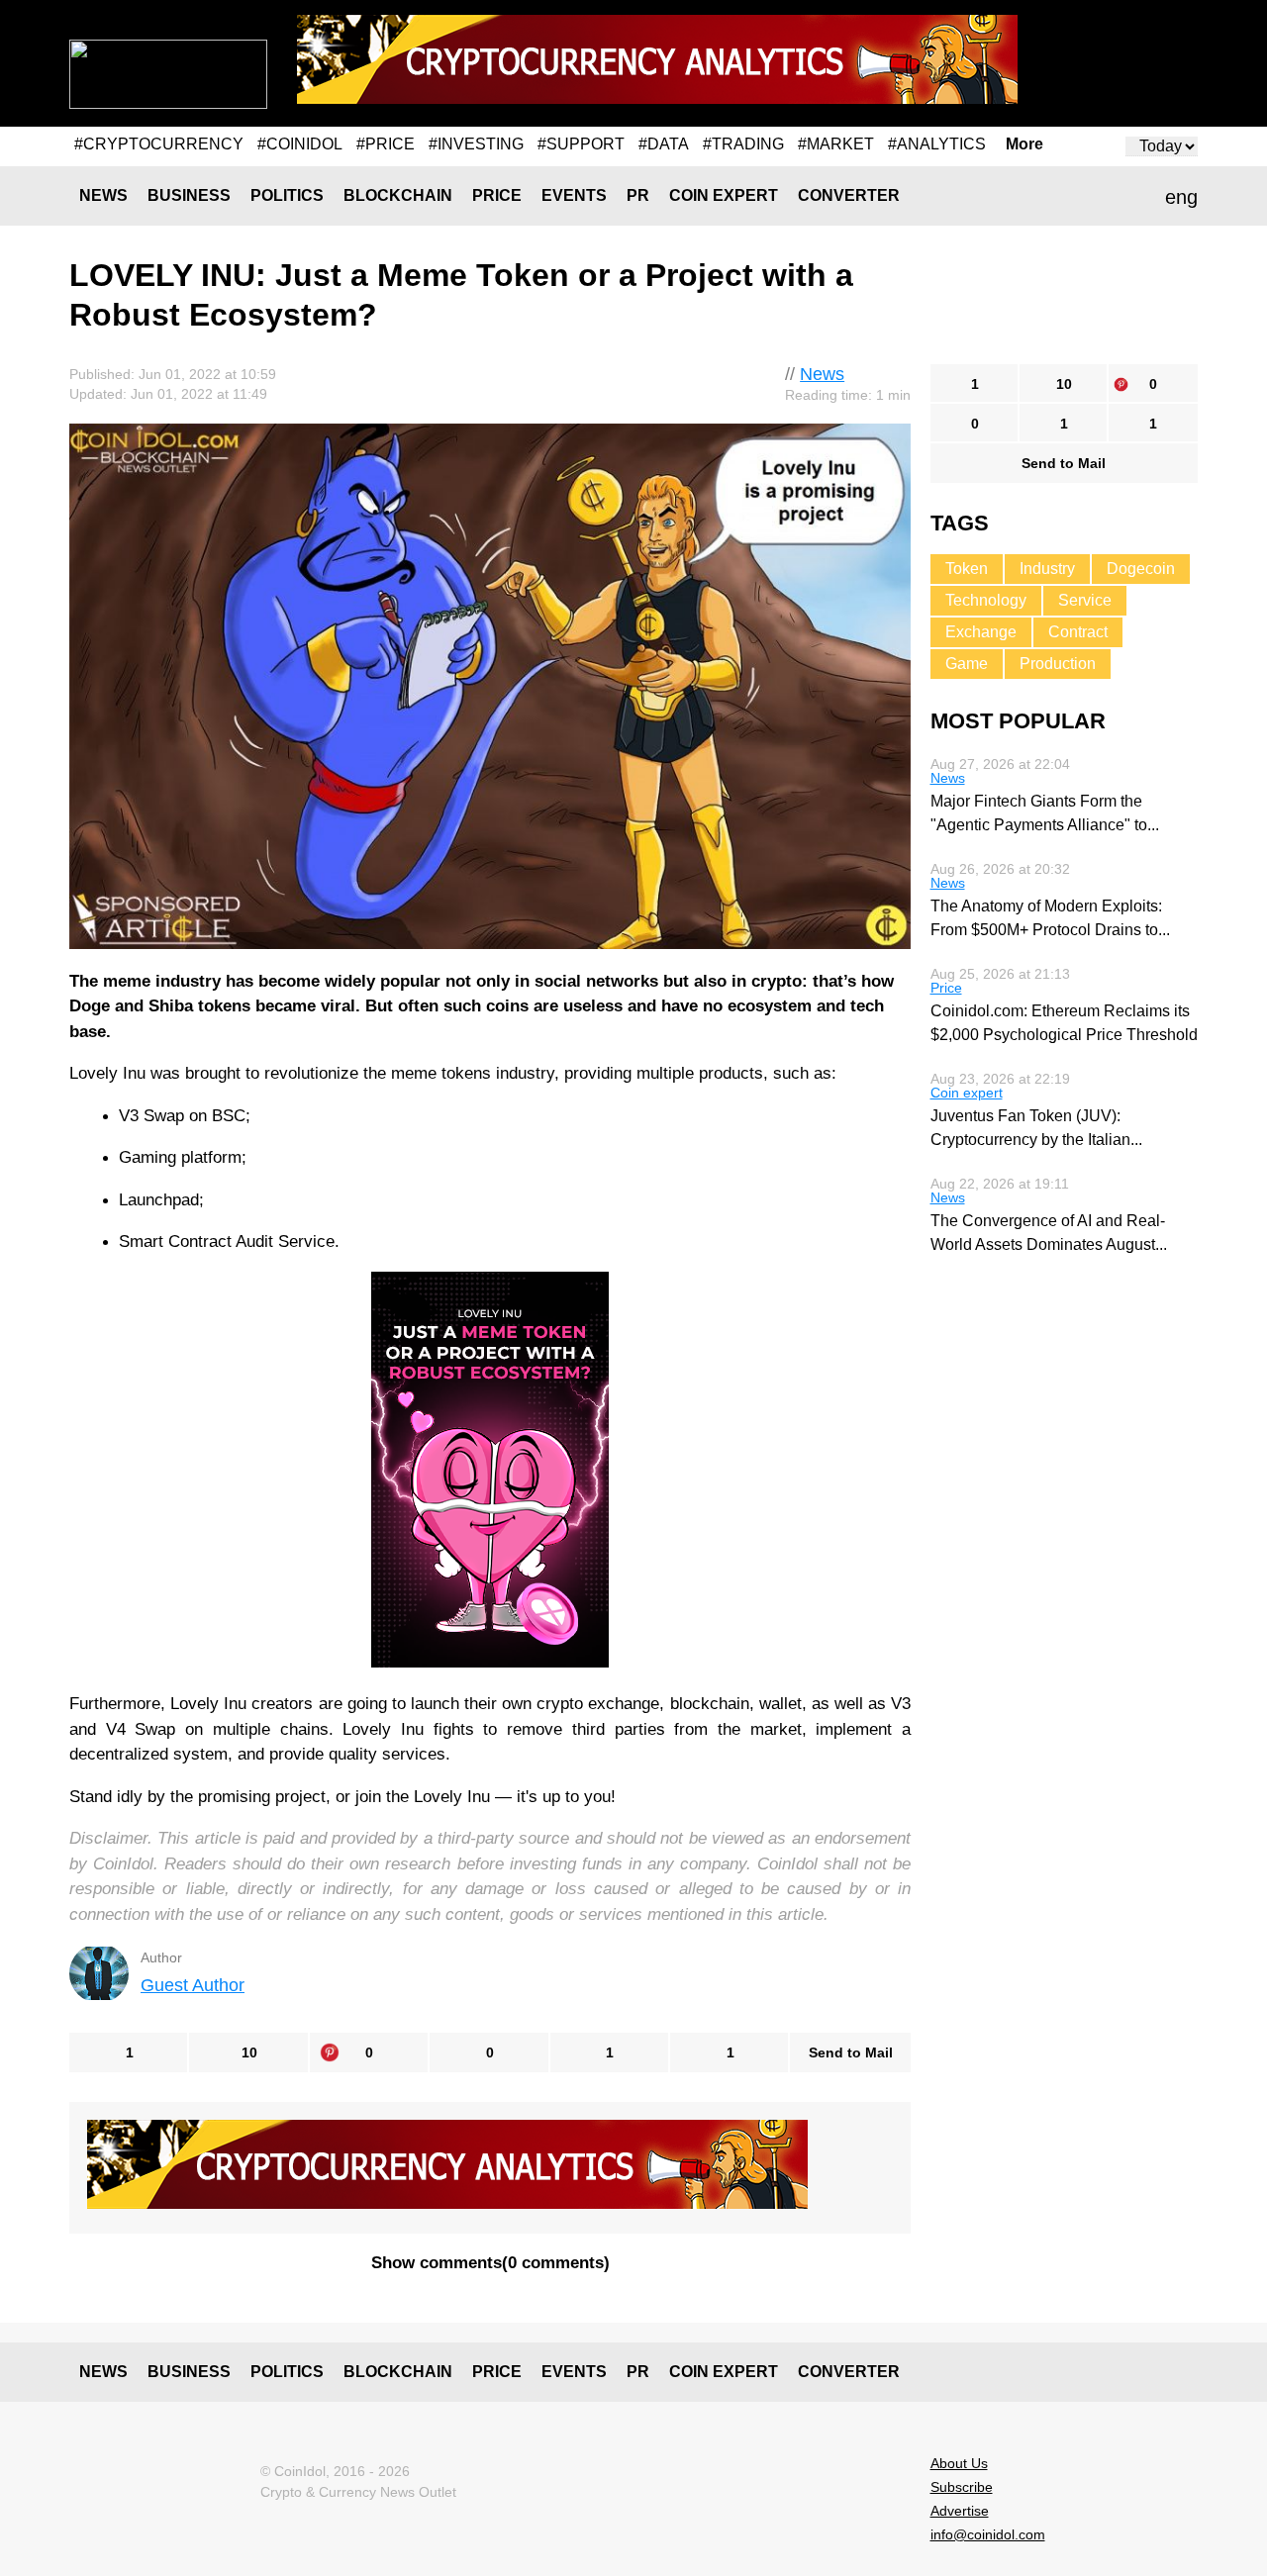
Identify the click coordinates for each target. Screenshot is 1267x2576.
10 (249, 2052)
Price (497, 195)
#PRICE (386, 144)
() (490, 2263)
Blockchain (398, 195)
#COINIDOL (300, 144)
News (103, 195)
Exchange (981, 632)
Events (574, 195)
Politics (287, 195)
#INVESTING (476, 144)
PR (638, 195)
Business (189, 195)
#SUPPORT (581, 144)
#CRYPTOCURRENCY (159, 144)
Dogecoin (1141, 569)
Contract (1078, 632)
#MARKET (836, 144)
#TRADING (743, 144)
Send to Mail (851, 2052)
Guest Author (193, 1985)
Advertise (960, 2511)
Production (1058, 664)
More (1024, 144)
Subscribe (962, 2487)
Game (967, 664)
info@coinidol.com (988, 2534)
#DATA (664, 144)
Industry (1047, 569)
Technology (986, 600)
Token (967, 569)
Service (1085, 600)
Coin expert (724, 195)
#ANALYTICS (937, 144)
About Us (959, 2463)
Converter (849, 195)
